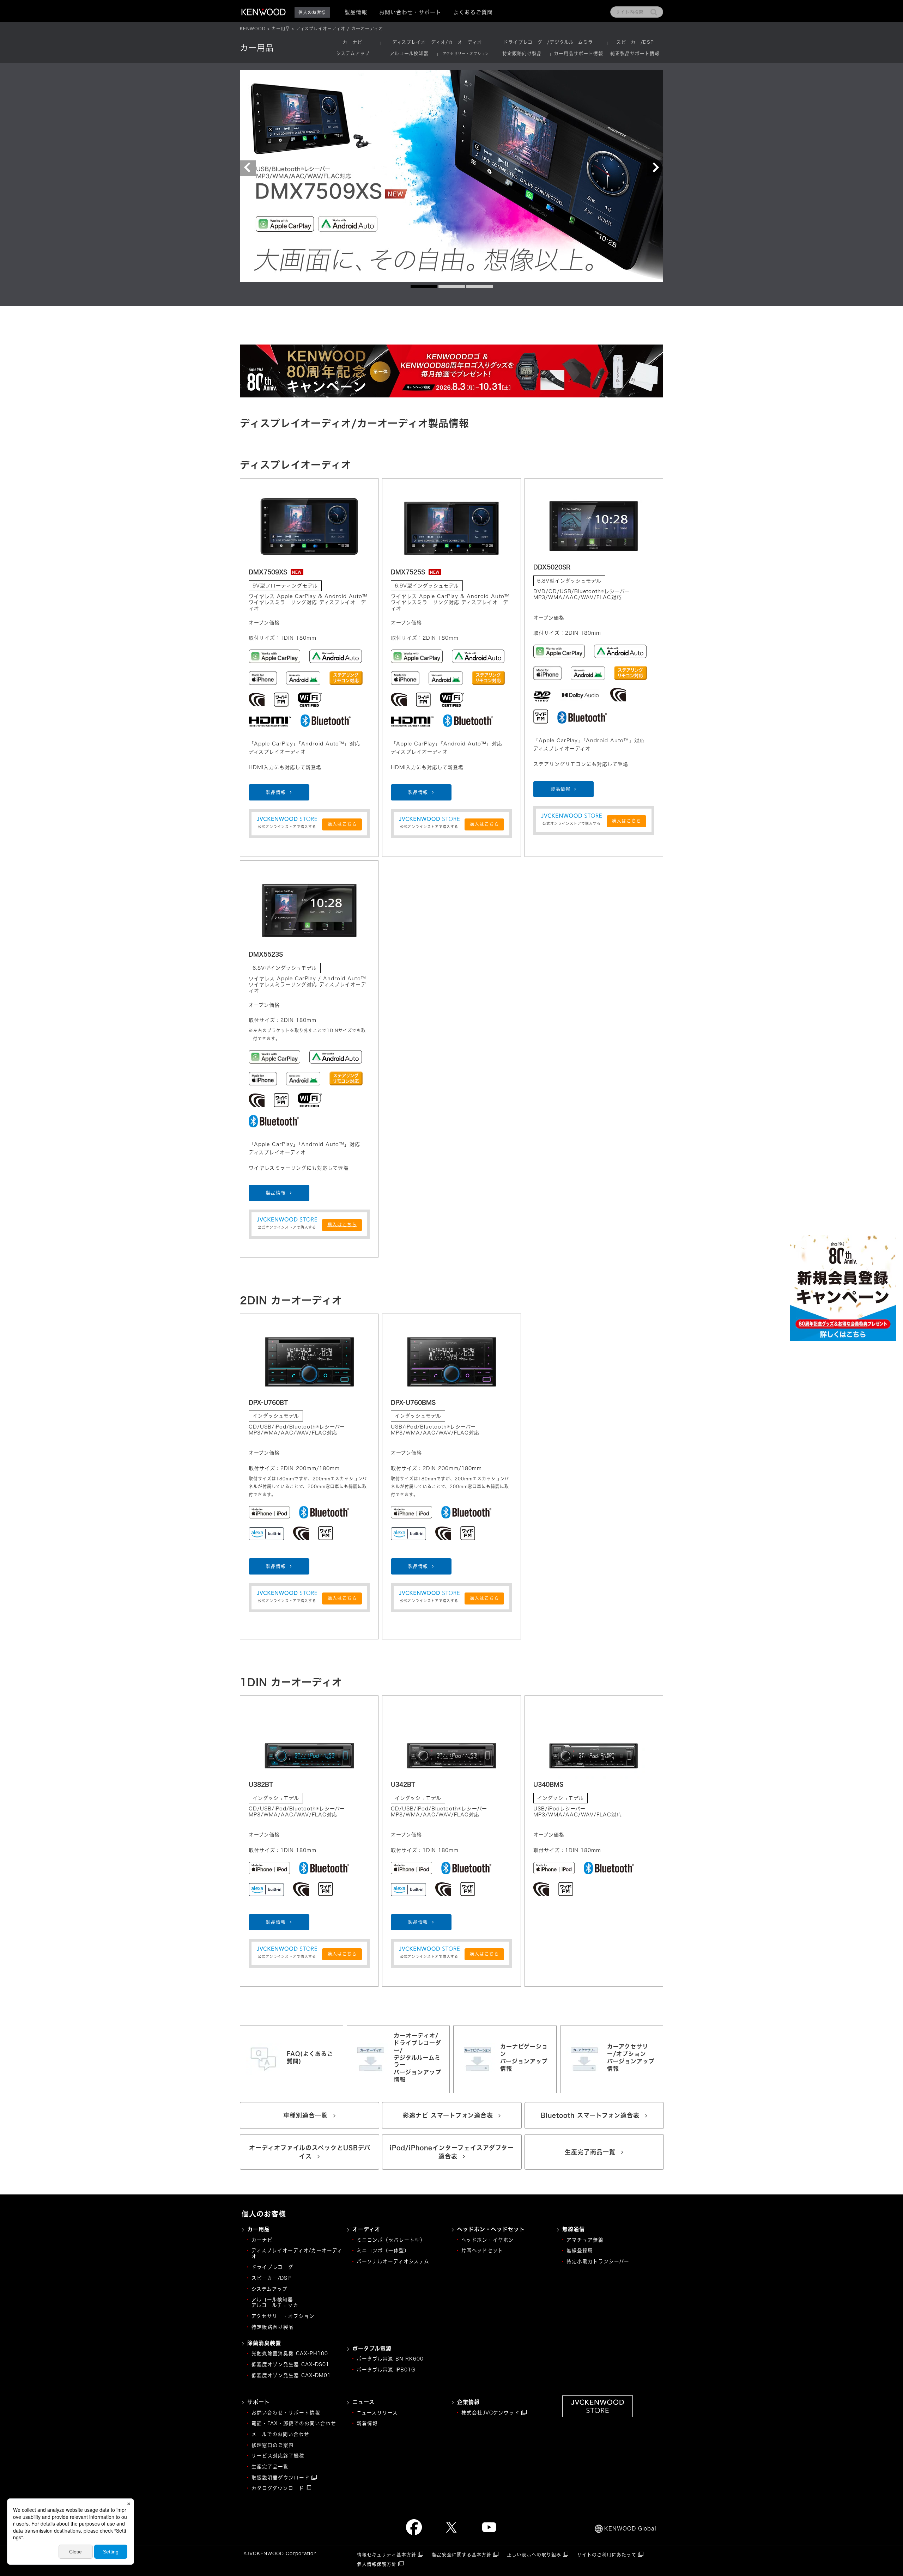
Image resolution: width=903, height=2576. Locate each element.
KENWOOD (253, 29)
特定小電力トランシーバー (598, 2261)
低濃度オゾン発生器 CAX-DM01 (291, 2375)
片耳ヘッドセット (482, 2251)
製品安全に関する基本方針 (462, 2555)
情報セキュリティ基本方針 (387, 2555)
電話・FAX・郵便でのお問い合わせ (294, 2423)
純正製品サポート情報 (635, 53)
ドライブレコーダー (275, 2267)
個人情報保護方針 (377, 2564)
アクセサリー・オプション (283, 2316)
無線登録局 (580, 2251)
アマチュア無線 (585, 2240)
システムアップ (353, 53)
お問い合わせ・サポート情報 (286, 2413)
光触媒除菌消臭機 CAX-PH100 (290, 2353)
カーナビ (352, 42)
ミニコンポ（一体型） (383, 2251)
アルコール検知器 (409, 53)
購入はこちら (342, 824)
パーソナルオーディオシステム (393, 2261)
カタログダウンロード (278, 2488)
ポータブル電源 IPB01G (386, 2370)
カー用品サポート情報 (578, 53)
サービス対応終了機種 (278, 2456)
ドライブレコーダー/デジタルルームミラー (551, 42)
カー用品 (281, 29)
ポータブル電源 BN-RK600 (390, 2359)
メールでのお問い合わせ (280, 2434)
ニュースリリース (377, 2413)
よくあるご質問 (473, 12)
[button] (248, 168)
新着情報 (367, 2423)
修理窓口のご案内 (273, 2445)
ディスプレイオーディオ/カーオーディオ (437, 42)
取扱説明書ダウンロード (281, 2478)
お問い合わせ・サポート (410, 12)
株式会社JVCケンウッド (490, 2413)
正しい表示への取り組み (534, 2555)
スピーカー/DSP (635, 42)
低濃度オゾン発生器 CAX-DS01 (290, 2364)
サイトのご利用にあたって (607, 2555)
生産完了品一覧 (270, 2467)
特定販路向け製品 (522, 53)
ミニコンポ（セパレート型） (391, 2240)
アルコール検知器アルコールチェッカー (278, 2302)
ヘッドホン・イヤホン (488, 2240)
